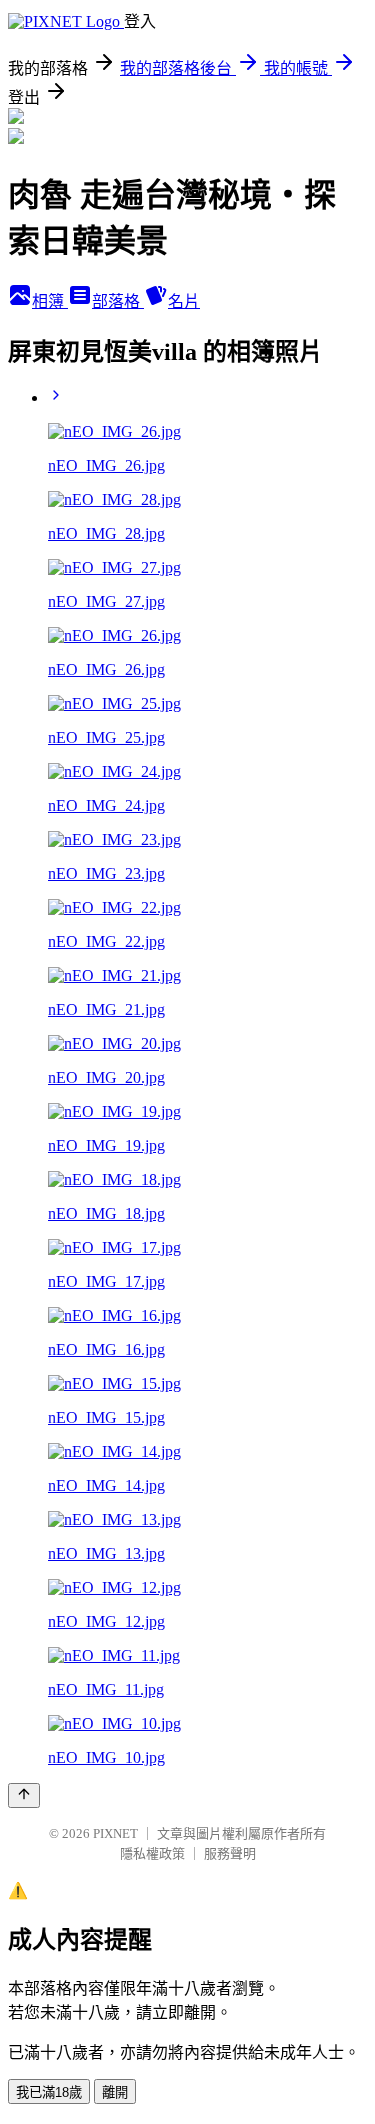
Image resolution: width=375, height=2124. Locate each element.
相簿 (50, 301)
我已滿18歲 (49, 2092)
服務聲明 (230, 1853)
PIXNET (115, 1833)
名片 (184, 301)
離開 (115, 2092)
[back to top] (24, 1795)
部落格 (118, 301)
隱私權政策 (152, 1853)
